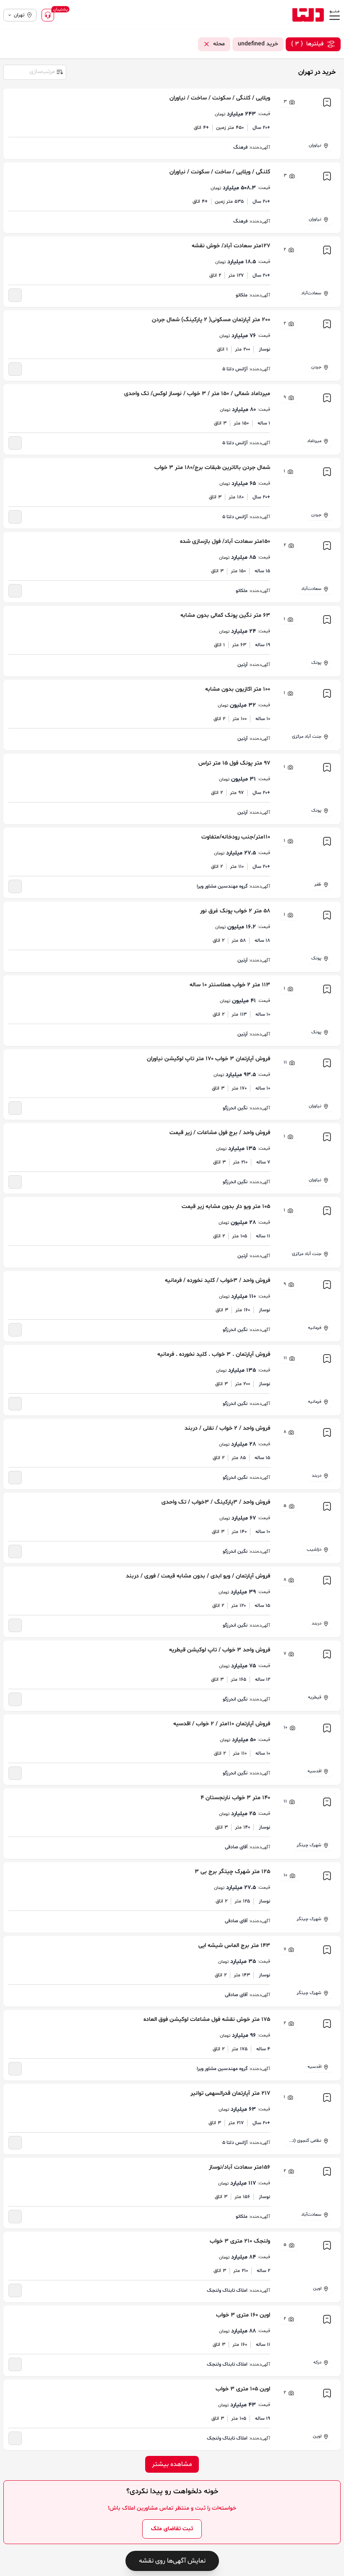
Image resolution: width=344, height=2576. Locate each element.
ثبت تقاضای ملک (172, 2529)
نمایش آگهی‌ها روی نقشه (172, 2561)
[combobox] (34, 71)
